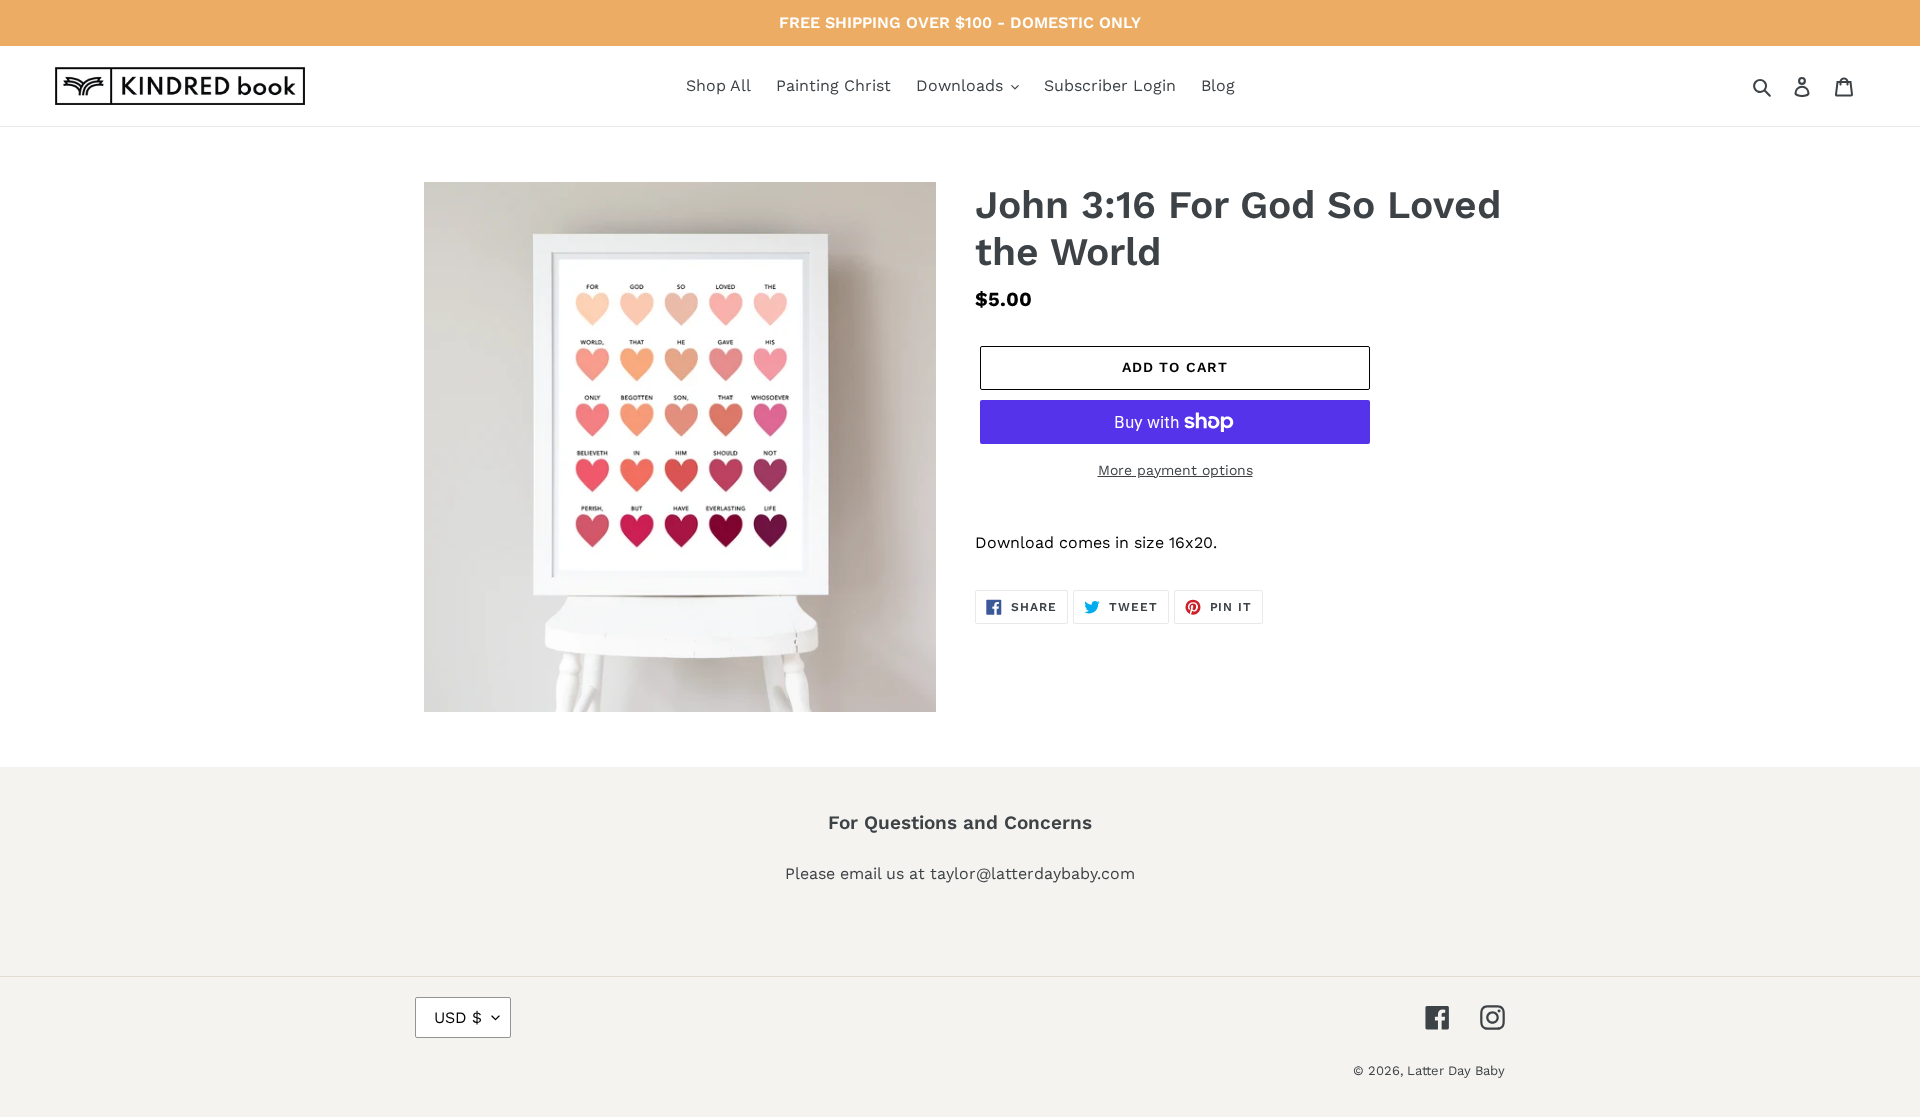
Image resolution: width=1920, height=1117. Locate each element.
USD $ (458, 1017)
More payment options (1175, 470)
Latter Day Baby (1456, 1070)
